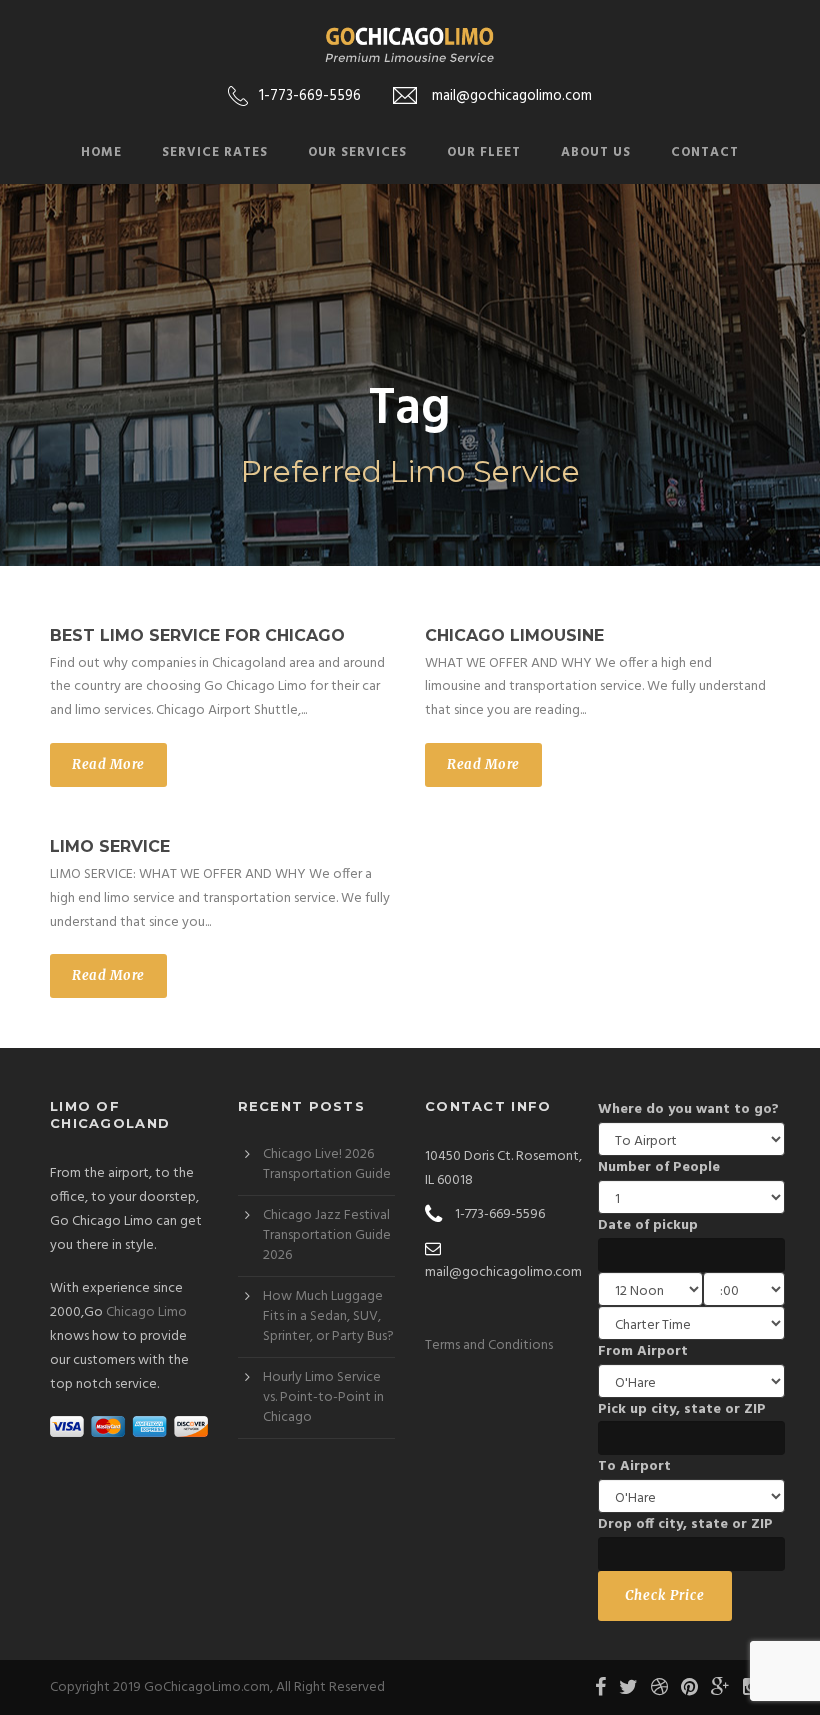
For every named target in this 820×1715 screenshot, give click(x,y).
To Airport (634, 1466)
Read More (108, 764)
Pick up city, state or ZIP (682, 1409)
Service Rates (215, 152)
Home (101, 152)
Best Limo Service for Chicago (197, 635)
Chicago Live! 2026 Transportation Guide (327, 1164)
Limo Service (110, 846)
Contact (705, 152)
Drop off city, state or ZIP (685, 1524)
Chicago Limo (146, 1312)
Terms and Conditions (489, 1345)
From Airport (643, 1351)
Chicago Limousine (514, 635)
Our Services (357, 152)
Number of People (659, 1167)
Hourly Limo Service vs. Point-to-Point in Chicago (323, 1397)
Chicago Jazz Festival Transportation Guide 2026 (327, 1235)
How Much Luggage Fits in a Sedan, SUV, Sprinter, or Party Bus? (328, 1316)
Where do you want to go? (688, 1109)
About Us (596, 152)
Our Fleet (484, 152)
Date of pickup (648, 1225)
